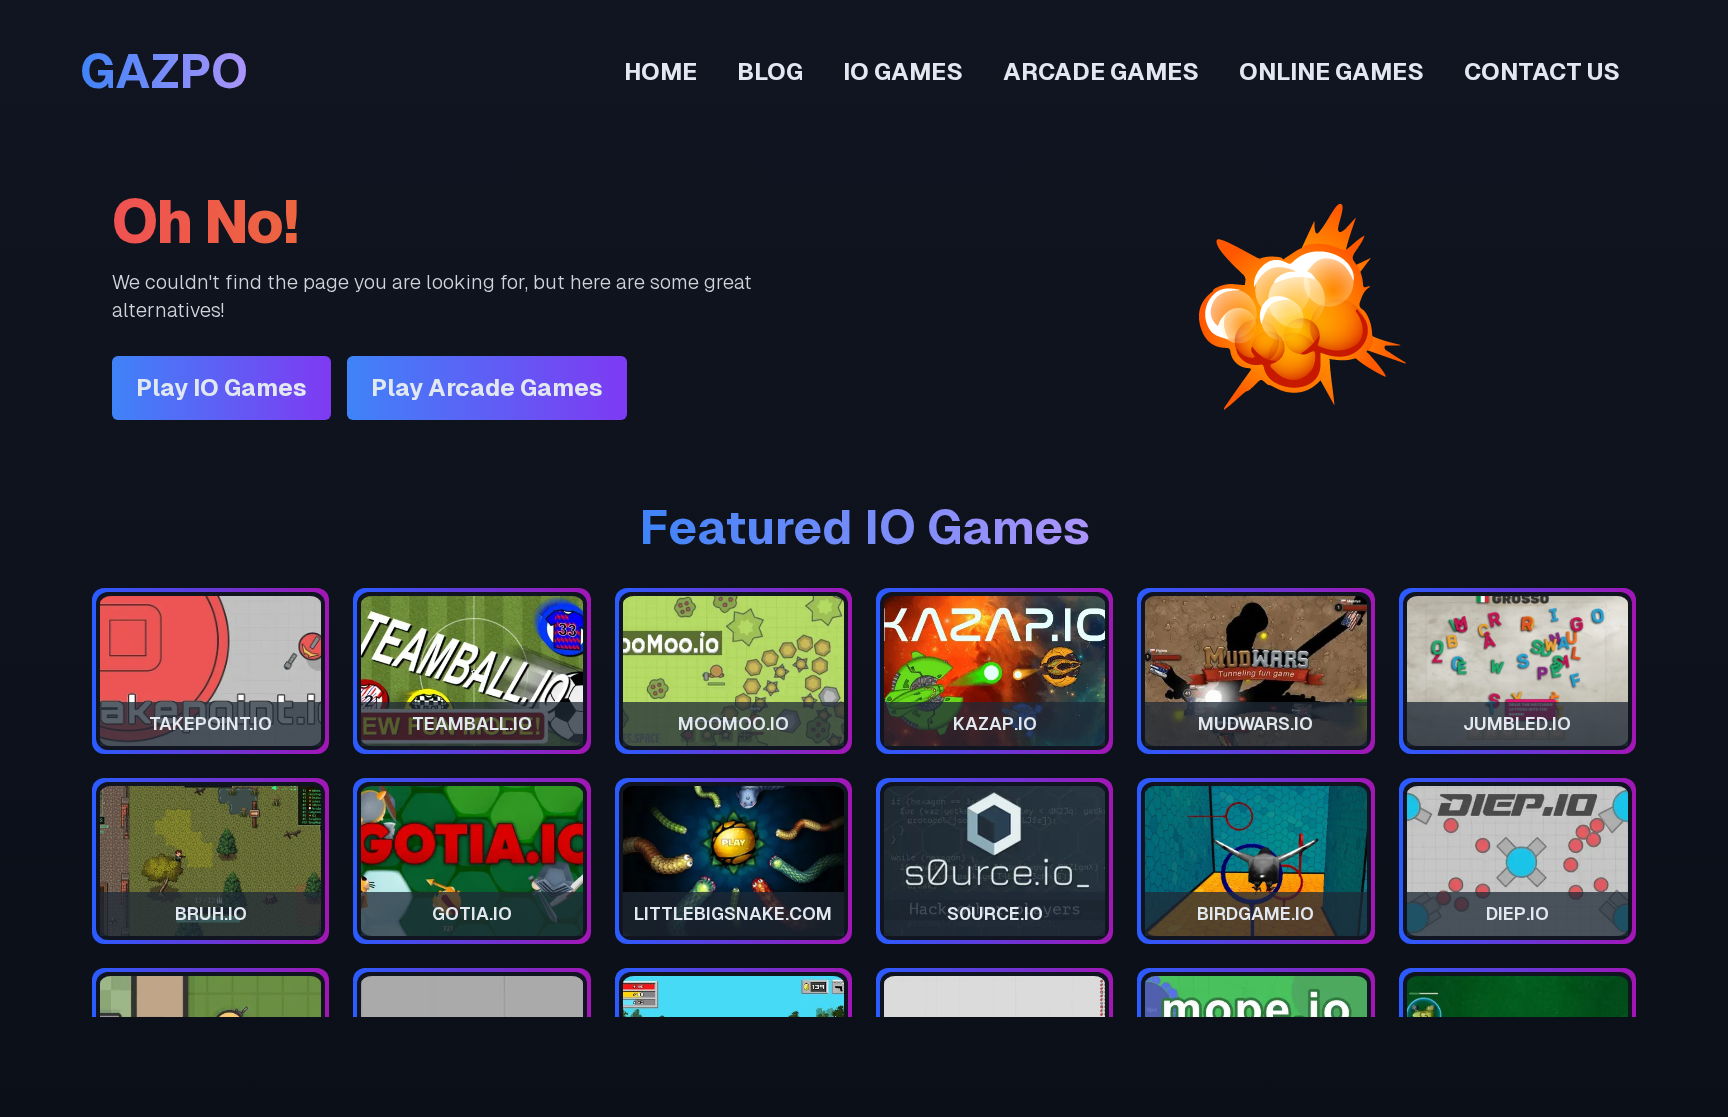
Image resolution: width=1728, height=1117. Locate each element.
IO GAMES (903, 71)
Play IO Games (221, 387)
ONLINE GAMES (1331, 71)
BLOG (770, 71)
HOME (660, 71)
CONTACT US (1542, 71)
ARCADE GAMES (1101, 71)
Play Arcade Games (487, 387)
